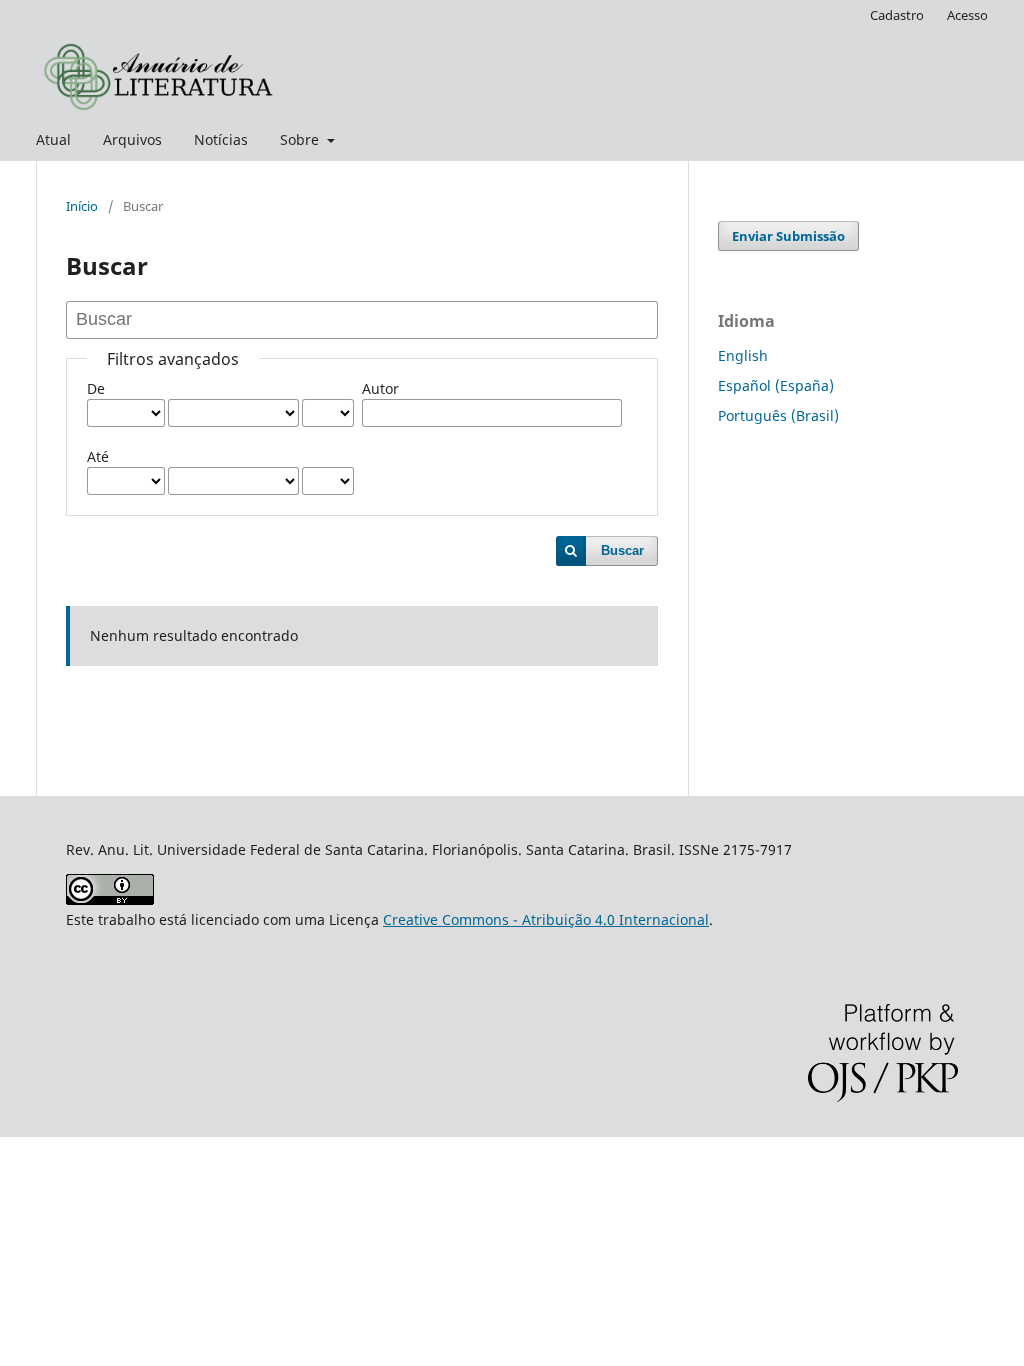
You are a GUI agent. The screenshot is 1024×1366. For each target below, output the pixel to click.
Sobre (301, 139)
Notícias (221, 139)
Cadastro (897, 15)
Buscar (622, 550)
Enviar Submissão (788, 236)
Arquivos (132, 139)
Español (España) (776, 385)
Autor (380, 388)
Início (82, 206)
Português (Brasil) (778, 415)
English (743, 355)
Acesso (967, 15)
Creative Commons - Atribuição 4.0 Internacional (546, 919)
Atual (53, 139)
